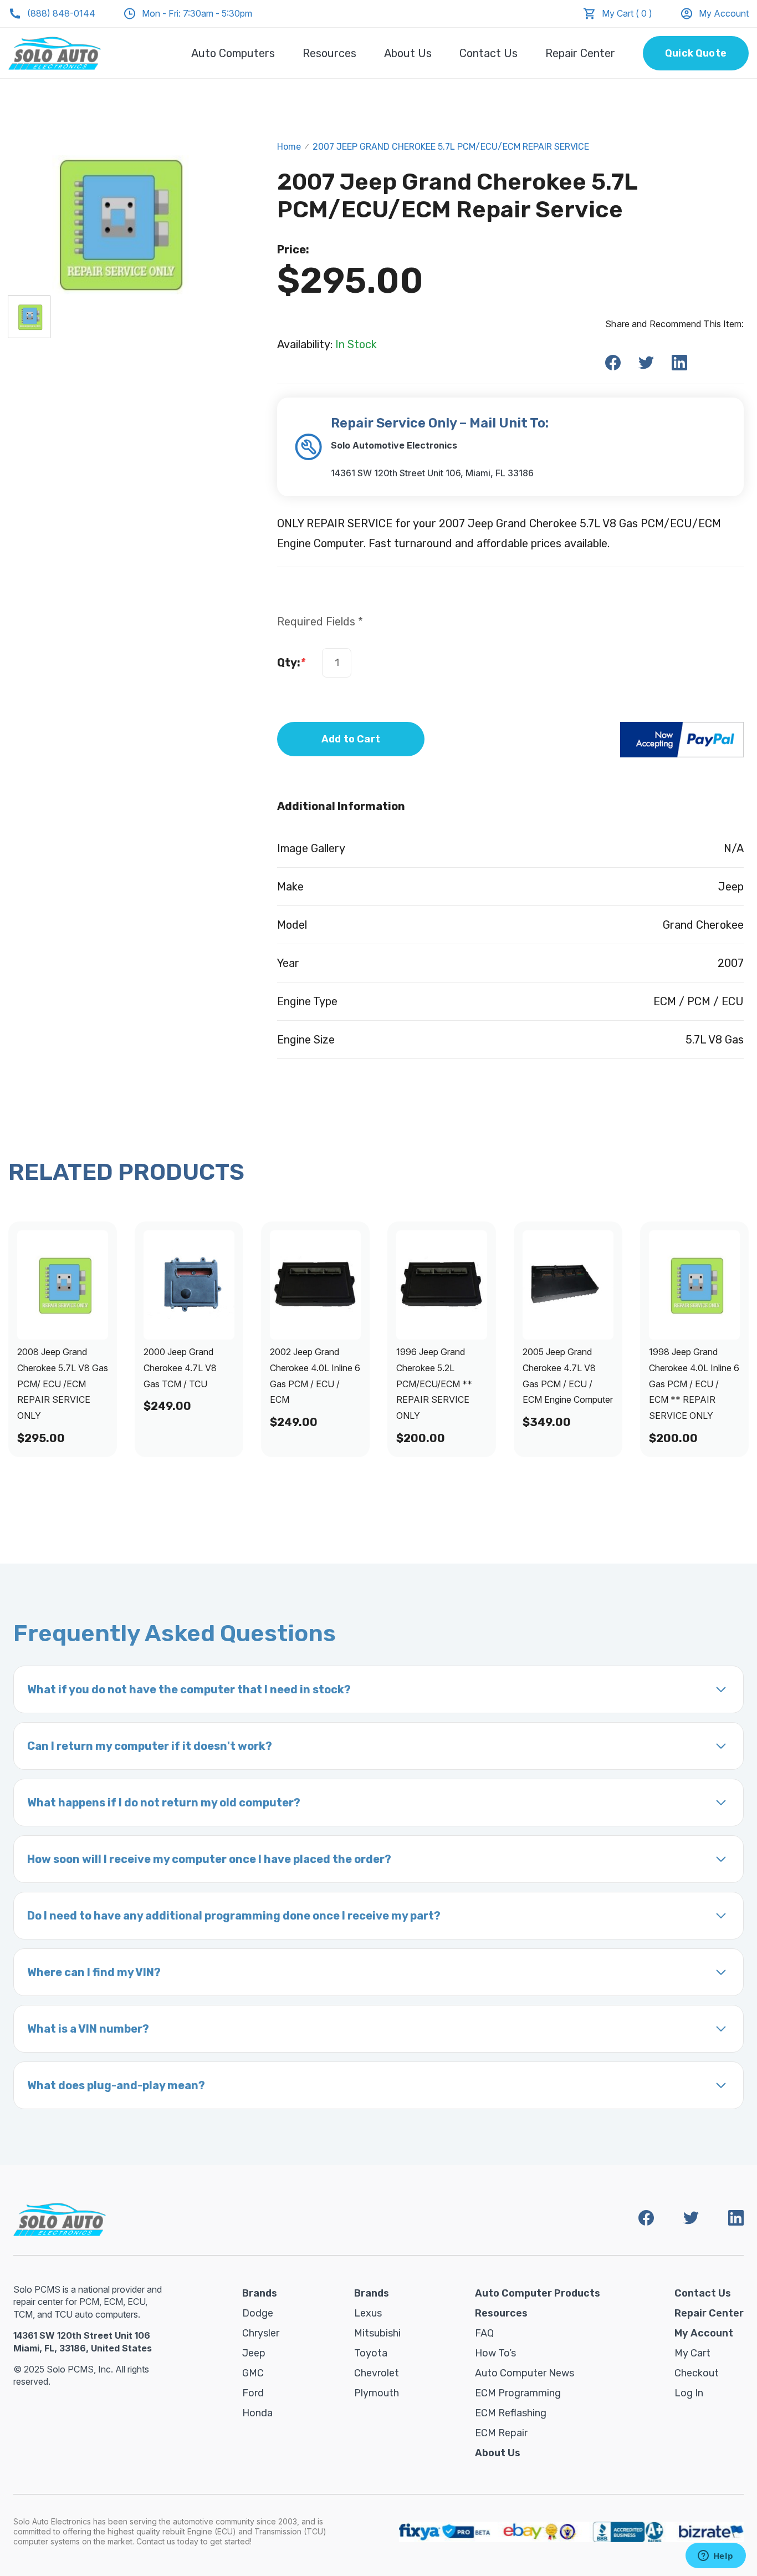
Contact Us (489, 53)
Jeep (254, 2353)
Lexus (368, 2313)
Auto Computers (233, 53)
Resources (329, 53)
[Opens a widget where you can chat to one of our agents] (715, 2557)
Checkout (697, 2373)
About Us (408, 53)
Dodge (258, 2313)
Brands (260, 2293)
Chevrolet (377, 2373)
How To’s (495, 2353)
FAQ (484, 2333)
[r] (29, 317)
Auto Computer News (525, 2373)
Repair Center (580, 53)
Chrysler (261, 2333)
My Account (724, 13)
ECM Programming (518, 2393)
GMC (253, 2373)
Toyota (371, 2353)
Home (289, 147)
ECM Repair (501, 2433)
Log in (689, 2393)
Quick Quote (696, 53)
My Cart (692, 2353)
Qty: (291, 663)
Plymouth (377, 2393)
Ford (253, 2393)
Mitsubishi (377, 2333)
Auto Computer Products (538, 2293)
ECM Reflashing (511, 2413)
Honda (257, 2413)
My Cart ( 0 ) (627, 13)
